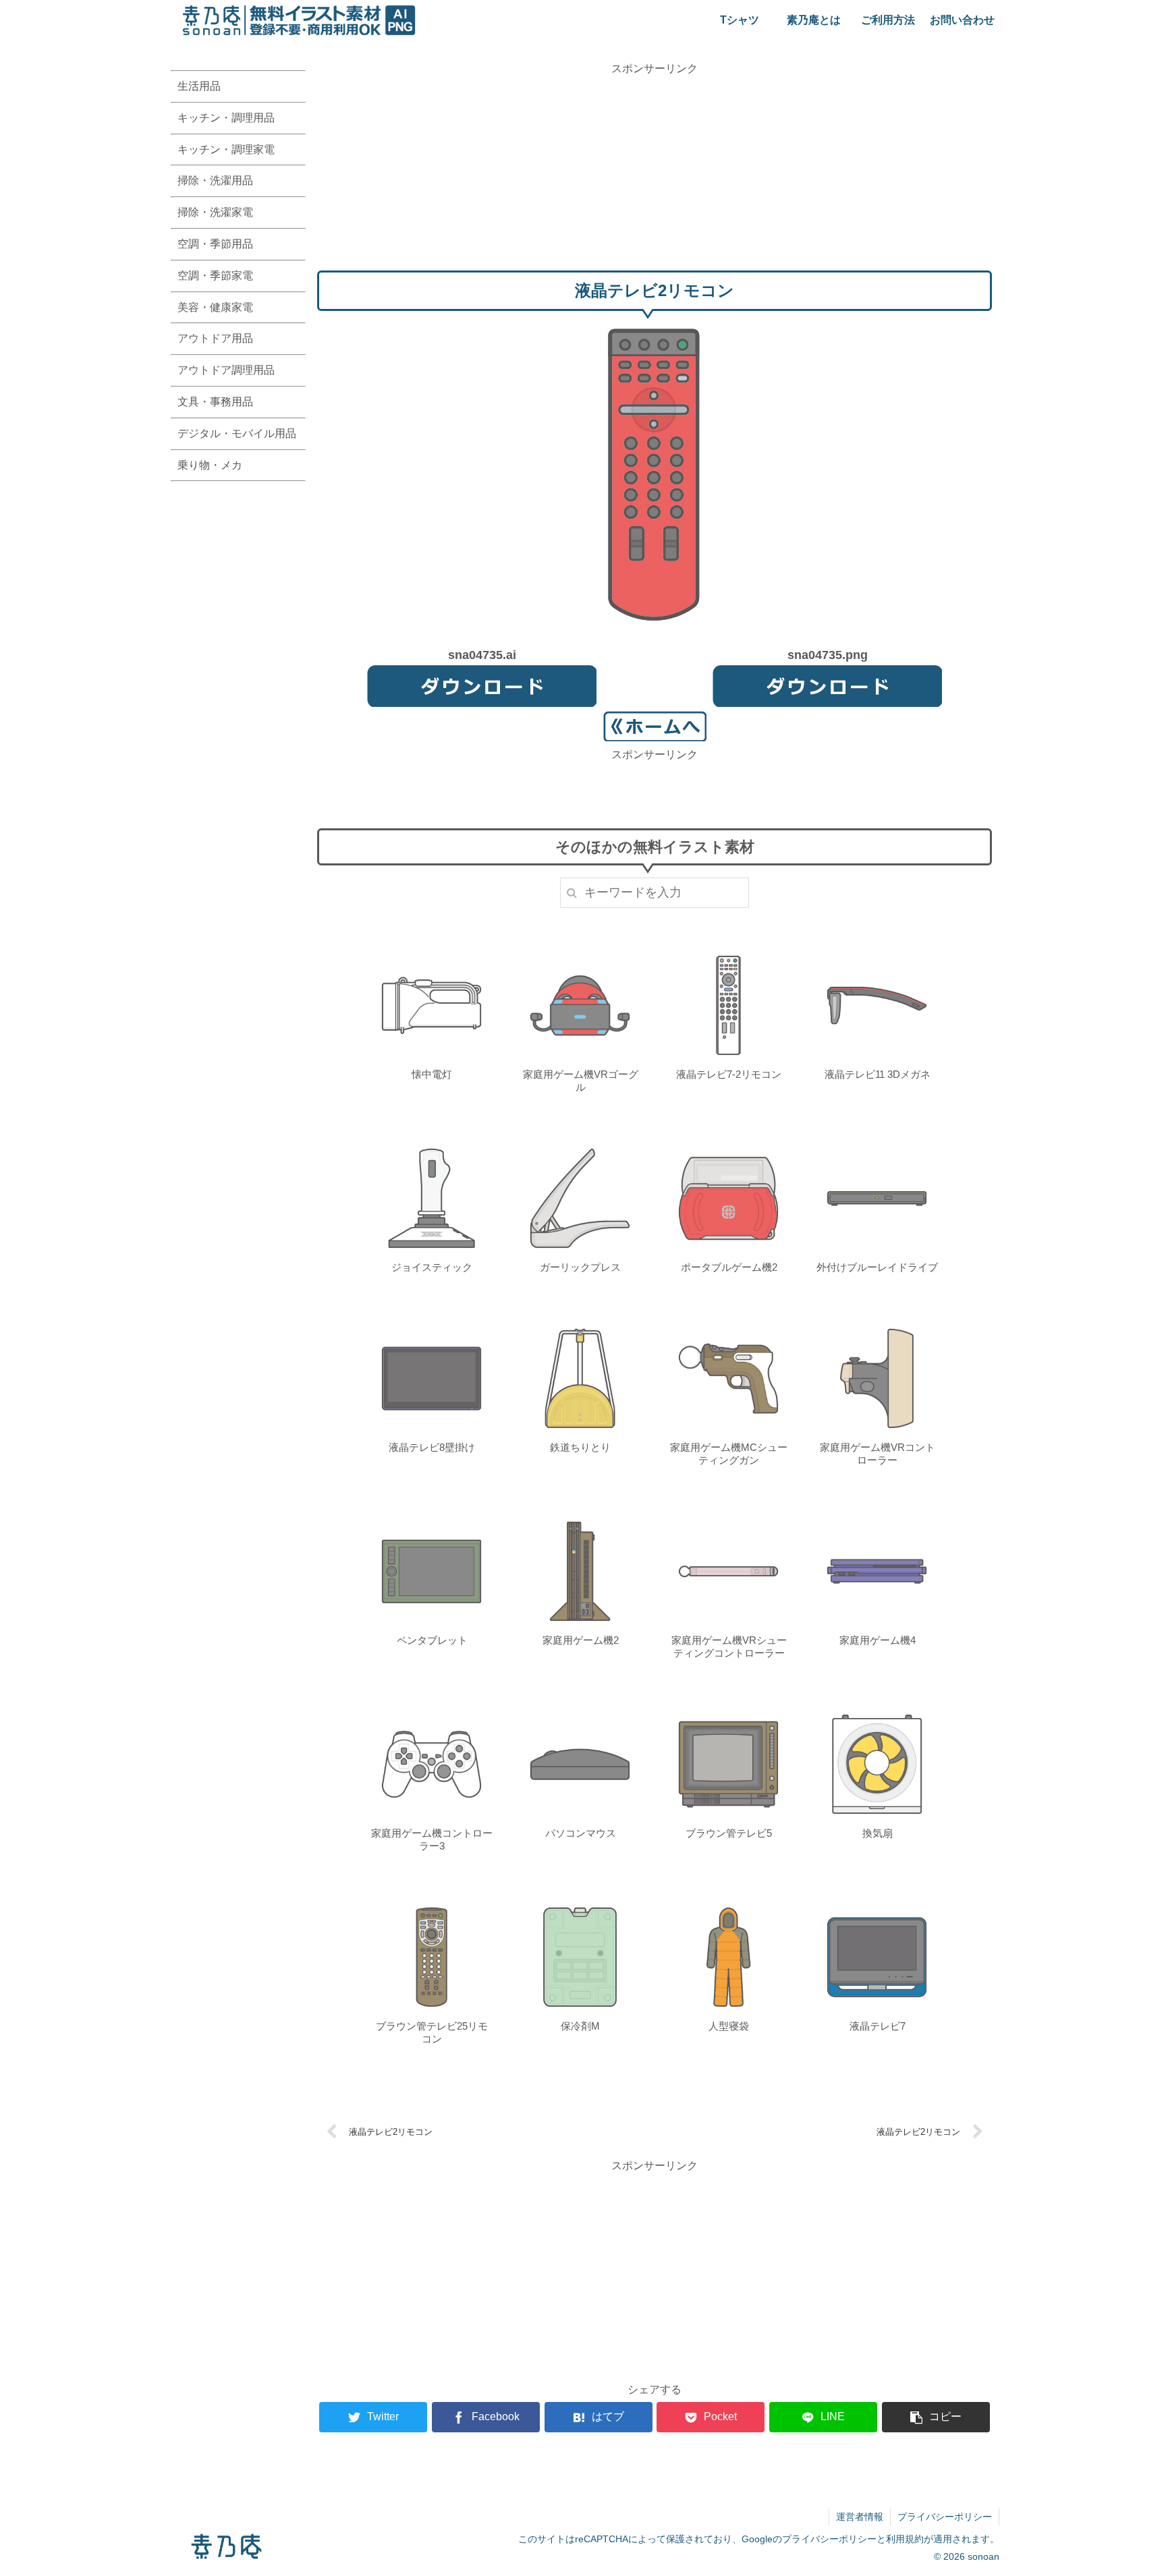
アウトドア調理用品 (226, 370)
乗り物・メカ (210, 465)
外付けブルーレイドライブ (877, 1267)
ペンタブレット (432, 1640)
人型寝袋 (729, 2026)
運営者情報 (860, 2517)
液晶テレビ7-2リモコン (729, 1074)
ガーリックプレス (580, 1267)
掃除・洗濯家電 (215, 212)
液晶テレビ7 (878, 2026)
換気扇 (878, 1833)
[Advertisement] (655, 172)
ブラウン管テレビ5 (729, 1833)
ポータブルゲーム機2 (729, 1267)
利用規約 (905, 2539)
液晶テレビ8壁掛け (432, 1447)
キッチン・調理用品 (226, 118)
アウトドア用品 (215, 338)
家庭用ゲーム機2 (581, 1640)
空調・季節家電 (215, 276)
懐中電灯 (432, 1074)
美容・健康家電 (215, 307)
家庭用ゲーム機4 (878, 1640)
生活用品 (199, 86)
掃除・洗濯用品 (215, 180)
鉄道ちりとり (580, 1447)
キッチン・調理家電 (226, 149)
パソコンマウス (581, 1833)
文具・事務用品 (215, 402)
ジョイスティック (432, 1267)
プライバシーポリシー (945, 2517)
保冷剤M (580, 2026)
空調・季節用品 (215, 244)
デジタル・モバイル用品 (237, 433)
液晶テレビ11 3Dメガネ (878, 1074)
